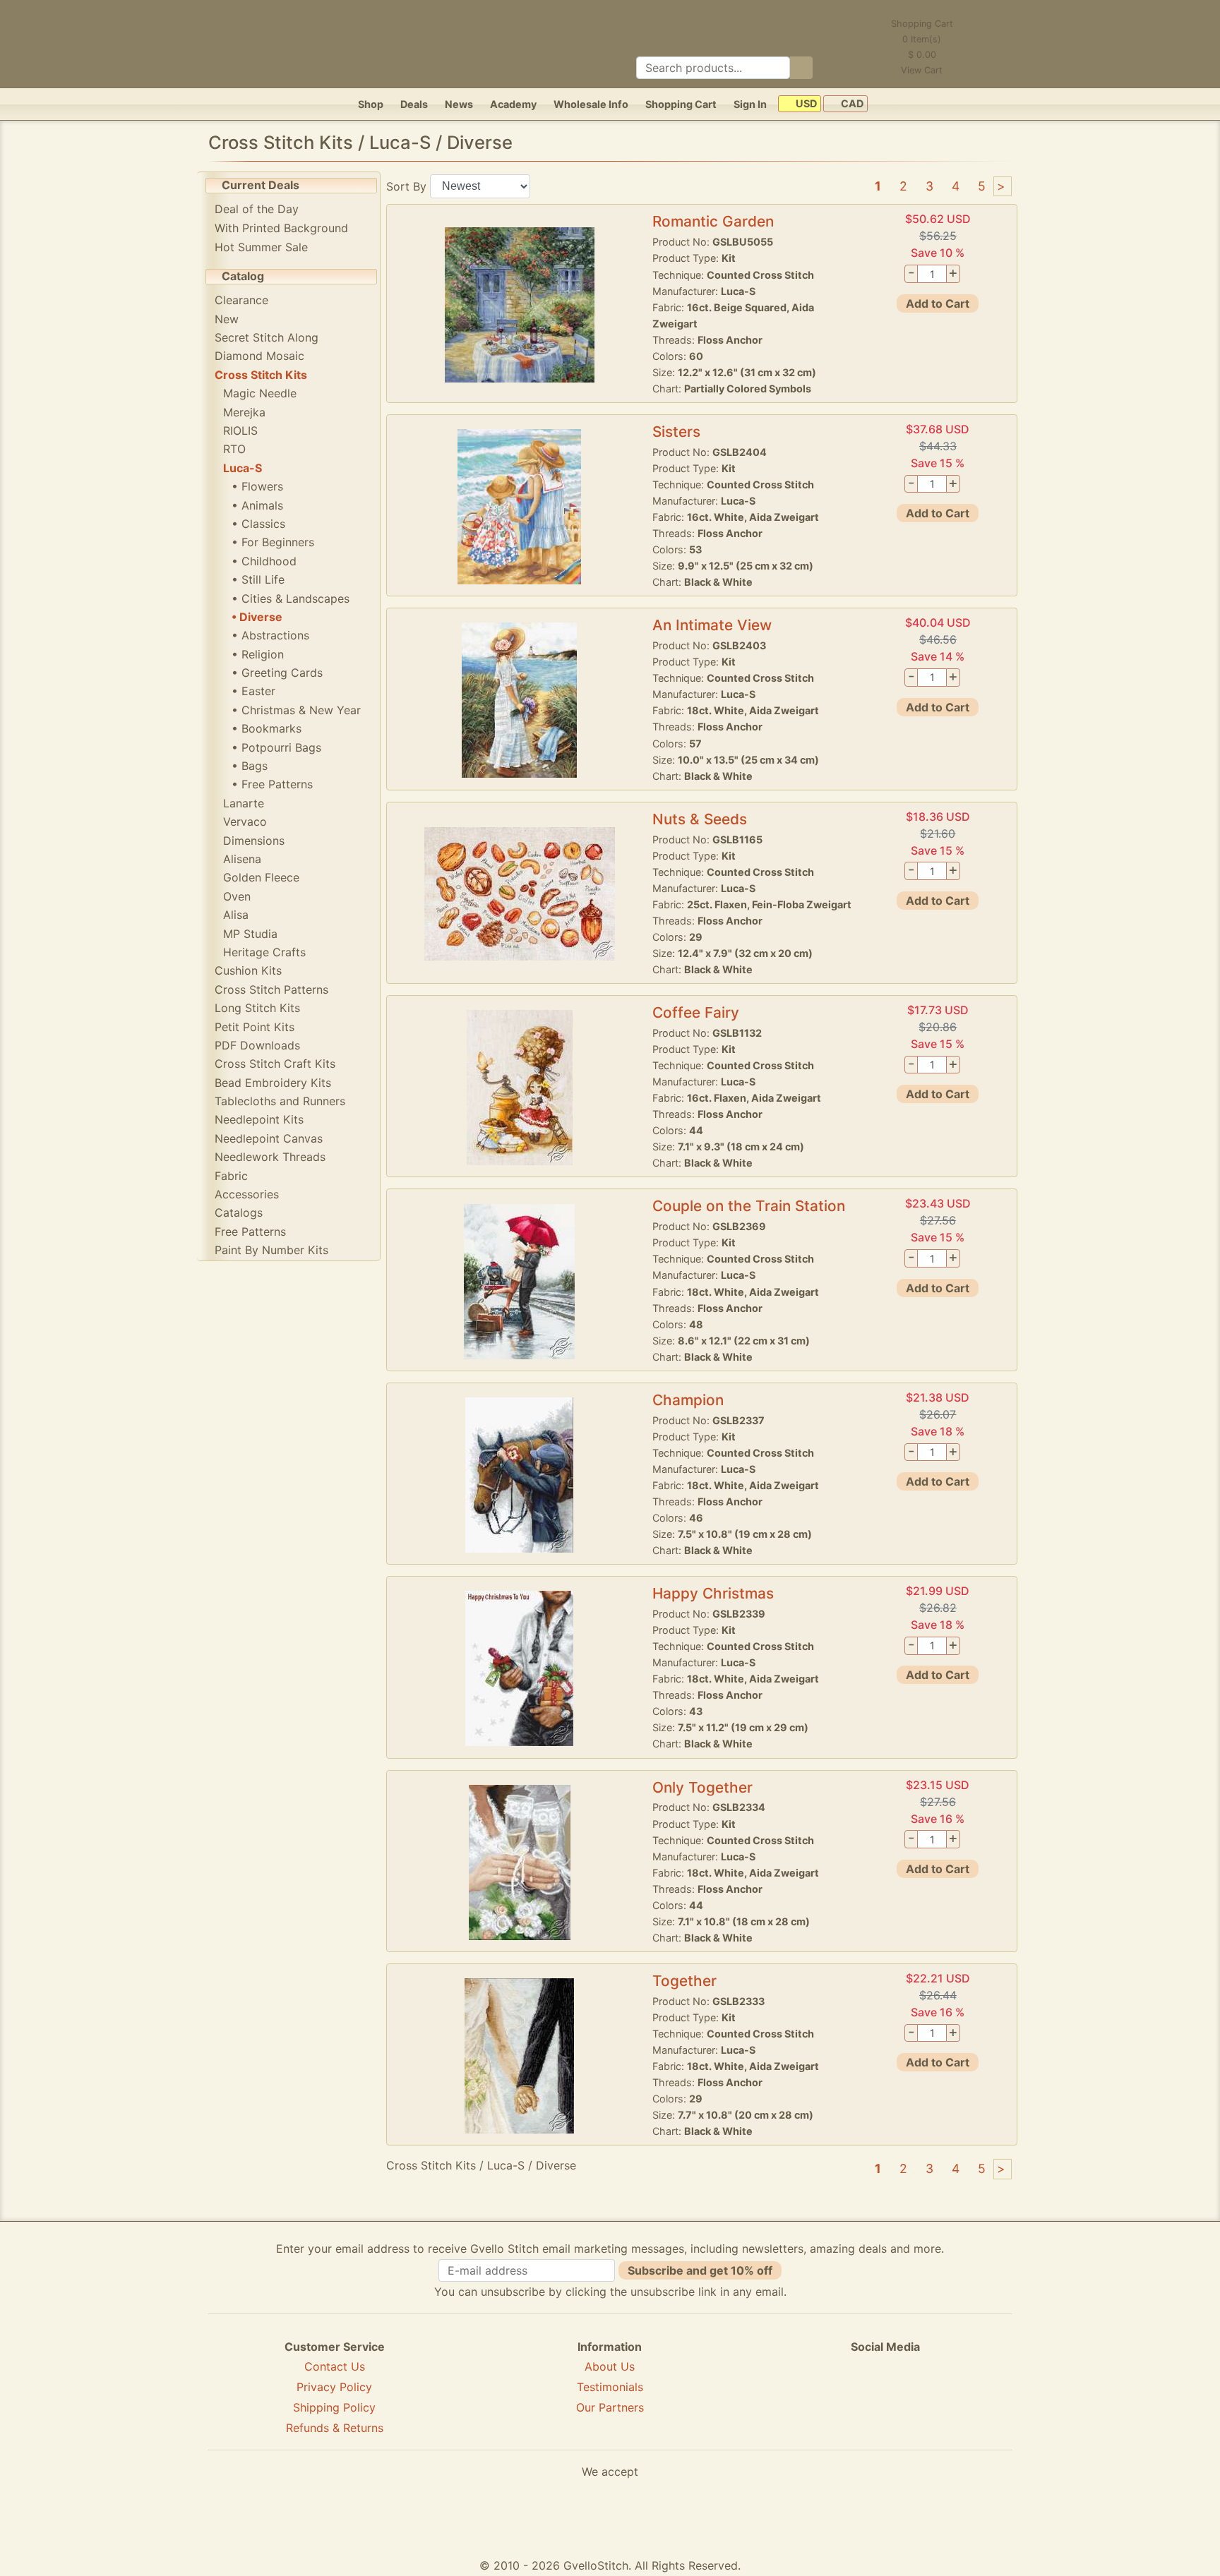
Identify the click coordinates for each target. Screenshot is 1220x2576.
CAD (851, 104)
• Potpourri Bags (276, 747)
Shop (371, 104)
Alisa (236, 915)
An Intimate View (712, 625)
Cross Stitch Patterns (271, 989)
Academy (513, 104)
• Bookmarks (267, 728)
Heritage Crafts (264, 952)
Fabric (231, 1176)
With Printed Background (281, 228)
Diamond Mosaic (259, 356)
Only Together (702, 1787)
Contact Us (335, 2366)
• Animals (257, 505)
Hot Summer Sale (261, 247)
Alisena (242, 859)
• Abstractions (270, 635)
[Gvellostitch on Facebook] (837, 2397)
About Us (610, 2366)
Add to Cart (938, 303)
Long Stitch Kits (257, 1008)
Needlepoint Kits (259, 1119)
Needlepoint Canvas (269, 1138)
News (459, 104)
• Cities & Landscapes (291, 598)
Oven (237, 896)
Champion (688, 1400)
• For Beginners (273, 542)
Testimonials (610, 2387)
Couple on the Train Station (749, 1206)
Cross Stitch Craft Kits (275, 1064)
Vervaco (245, 821)
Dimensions (254, 841)
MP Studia (250, 934)
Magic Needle (260, 393)
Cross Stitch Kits (261, 375)
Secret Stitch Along (267, 337)
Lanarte (244, 803)
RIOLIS (240, 431)
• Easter (253, 691)
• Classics (258, 524)
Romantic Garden (713, 221)
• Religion (258, 654)
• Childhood (264, 561)
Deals (414, 104)
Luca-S (243, 468)
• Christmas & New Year (296, 710)
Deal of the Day (257, 209)
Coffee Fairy (696, 1012)
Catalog (243, 276)
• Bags (250, 766)
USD (805, 104)
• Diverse (257, 617)
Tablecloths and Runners (280, 1101)
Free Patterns (250, 1232)
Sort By (406, 186)
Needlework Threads (270, 1157)
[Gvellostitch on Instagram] (934, 2397)
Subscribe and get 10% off (700, 2270)
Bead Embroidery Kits (273, 1083)
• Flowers (257, 486)
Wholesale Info (591, 104)
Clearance (241, 300)
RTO (234, 449)
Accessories (247, 1194)
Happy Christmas (713, 1593)
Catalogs (239, 1212)
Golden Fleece (261, 877)
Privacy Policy (334, 2387)
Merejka (244, 412)
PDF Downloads (257, 1045)
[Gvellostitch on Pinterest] (885, 2397)
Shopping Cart (681, 104)
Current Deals (261, 185)
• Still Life (258, 579)
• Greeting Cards (277, 673)
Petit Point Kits (255, 1027)
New (227, 319)
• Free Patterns (272, 784)
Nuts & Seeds (700, 819)
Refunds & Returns (335, 2428)
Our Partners (610, 2407)
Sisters (676, 432)
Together (684, 1981)
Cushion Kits (248, 970)
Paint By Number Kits (271, 1250)
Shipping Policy (334, 2407)
